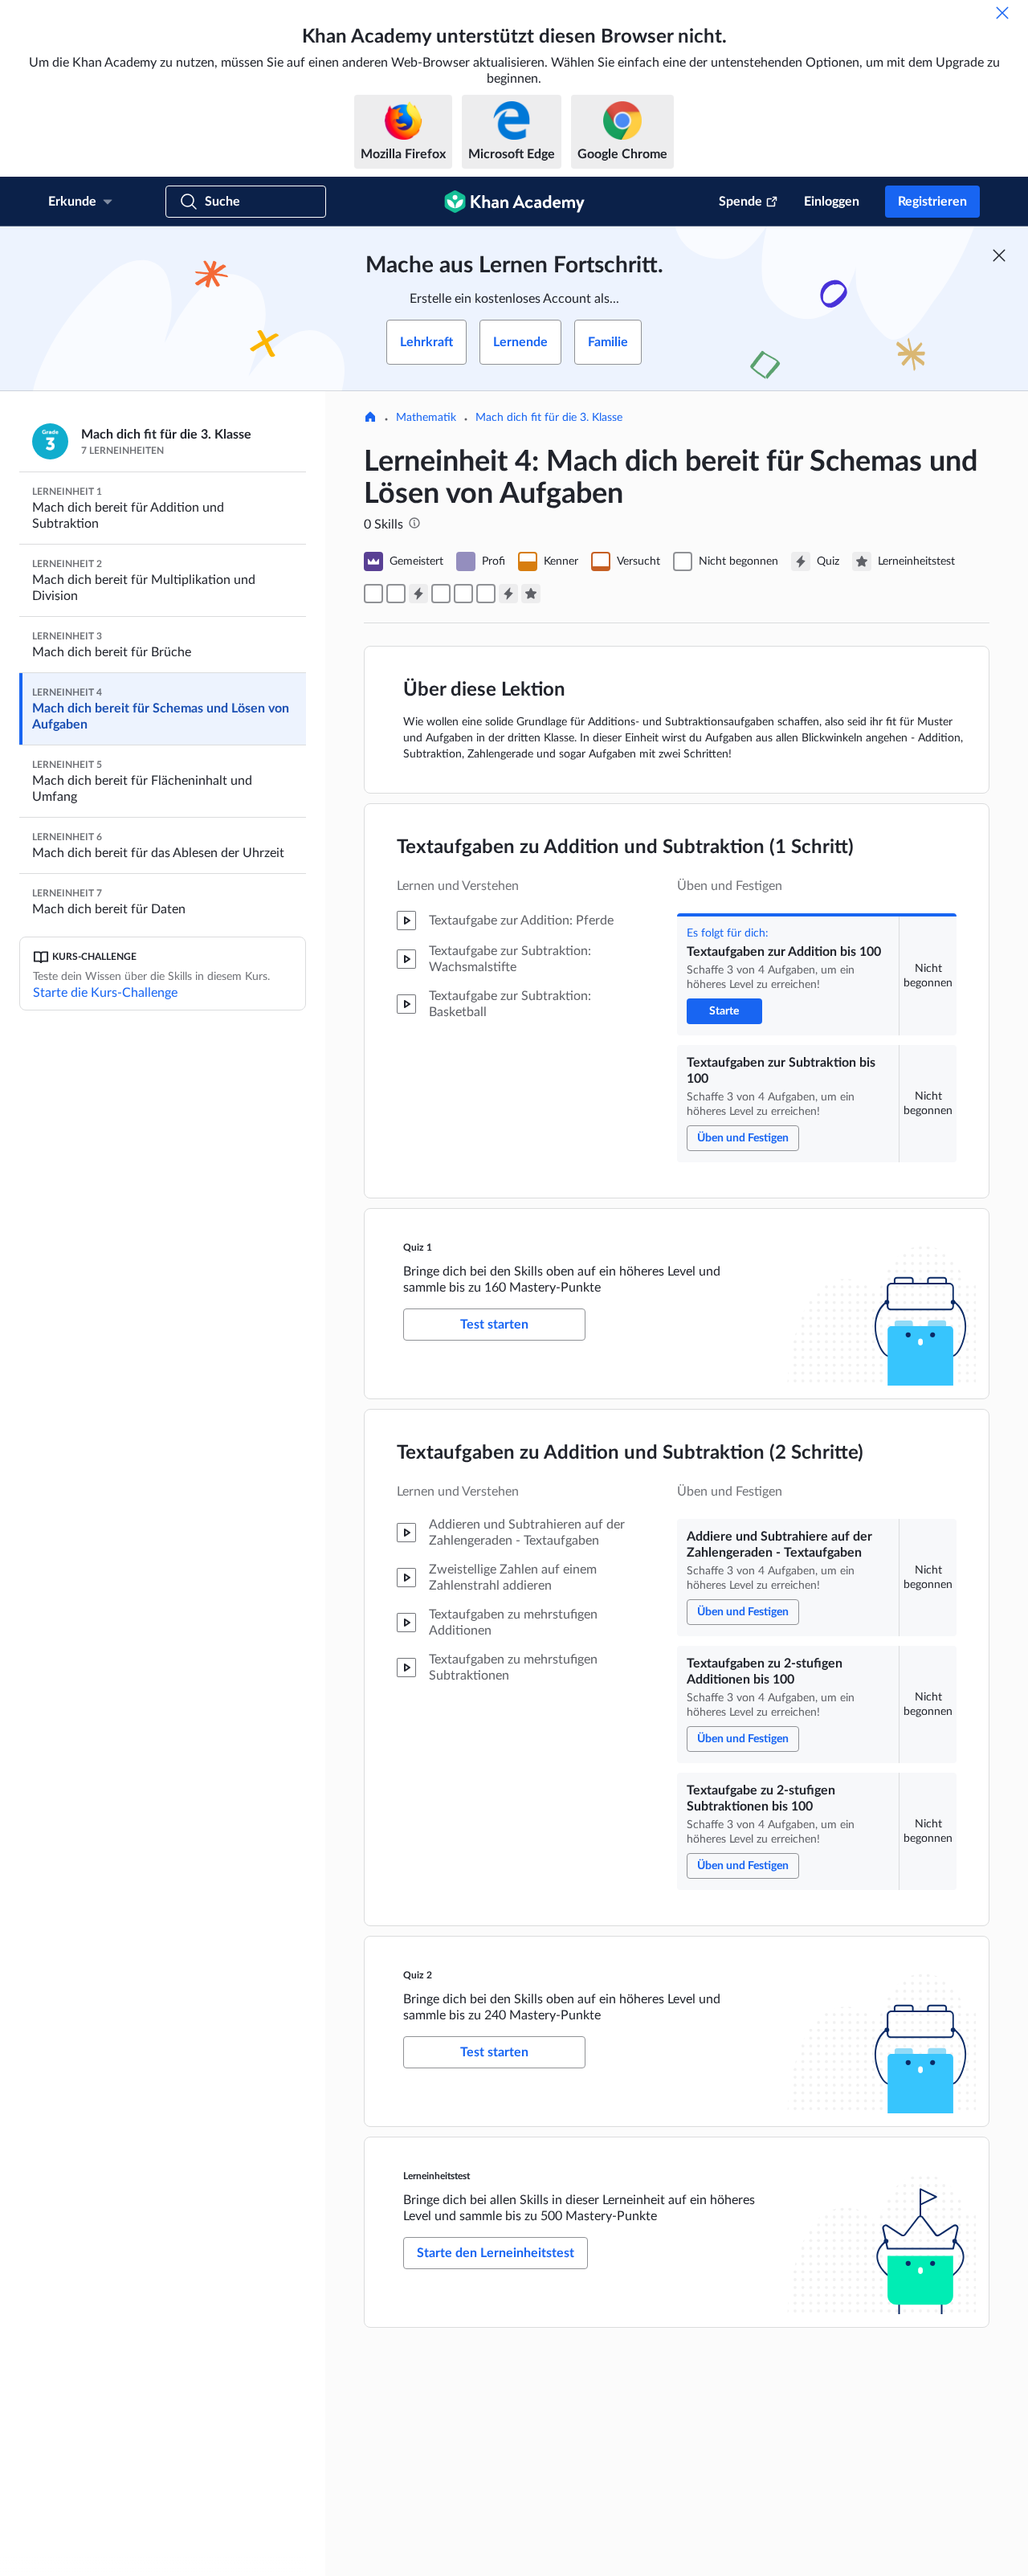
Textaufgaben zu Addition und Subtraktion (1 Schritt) (625, 847)
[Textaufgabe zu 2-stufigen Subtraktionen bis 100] (486, 594)
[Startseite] (370, 418)
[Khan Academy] (514, 202)
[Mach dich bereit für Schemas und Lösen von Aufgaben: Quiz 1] (418, 594)
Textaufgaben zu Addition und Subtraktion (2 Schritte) (630, 1453)
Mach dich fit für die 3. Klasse (549, 418)
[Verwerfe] (1002, 13)
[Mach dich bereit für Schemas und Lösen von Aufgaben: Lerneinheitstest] (531, 594)
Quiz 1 (418, 1247)
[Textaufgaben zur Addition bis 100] (373, 594)
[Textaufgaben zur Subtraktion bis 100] (396, 594)
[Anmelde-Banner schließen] (999, 255)
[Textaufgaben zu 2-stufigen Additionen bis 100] (463, 594)
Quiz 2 (418, 1975)
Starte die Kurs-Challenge (105, 993)
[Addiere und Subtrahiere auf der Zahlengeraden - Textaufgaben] (441, 594)
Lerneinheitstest (436, 2176)
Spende (740, 202)
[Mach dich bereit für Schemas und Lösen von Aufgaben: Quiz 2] (508, 594)
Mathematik (426, 418)
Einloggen (832, 202)
